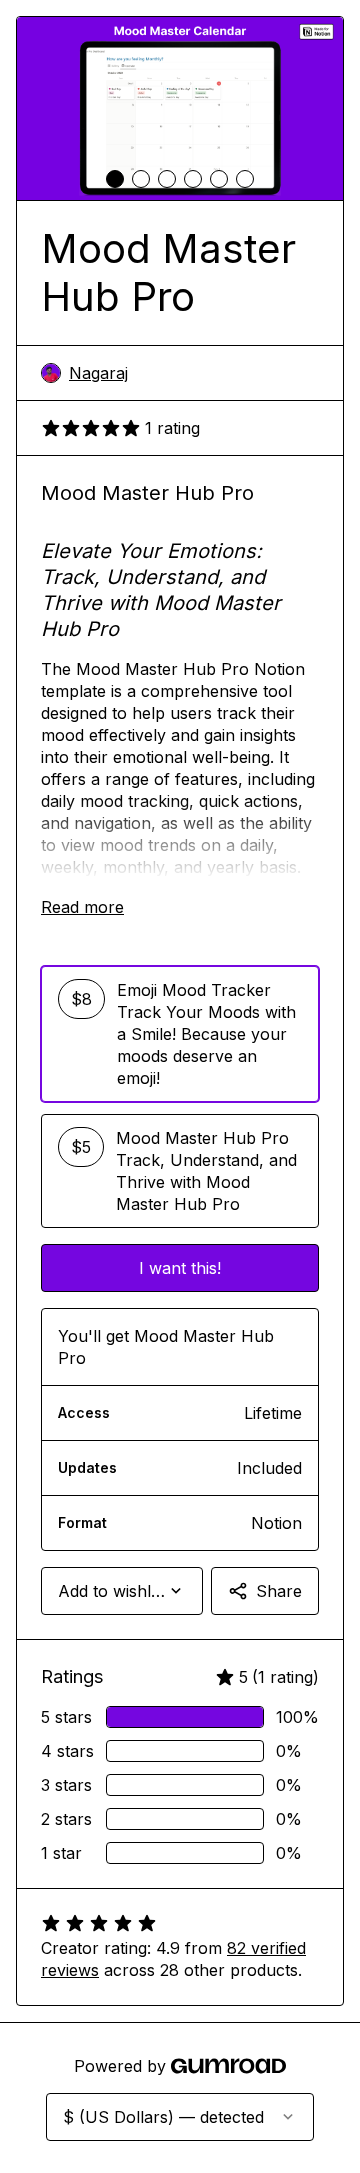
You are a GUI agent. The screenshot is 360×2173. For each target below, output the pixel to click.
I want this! (180, 1268)
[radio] (180, 1034)
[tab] (115, 179)
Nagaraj (98, 373)
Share (279, 1591)
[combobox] (122, 1591)
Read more (82, 907)
